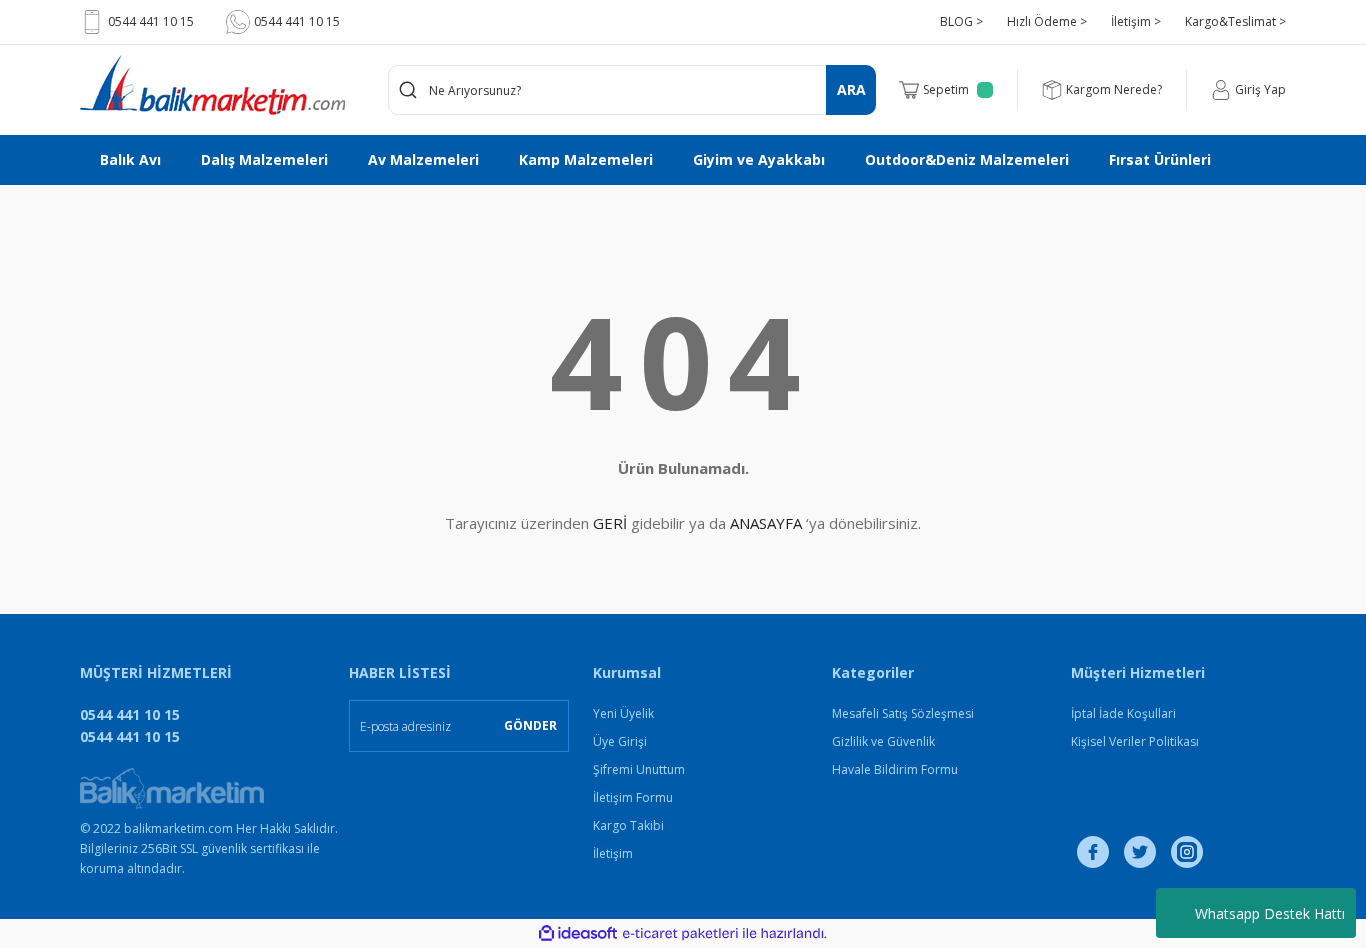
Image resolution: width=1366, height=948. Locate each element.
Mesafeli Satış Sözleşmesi (903, 713)
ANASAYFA (766, 523)
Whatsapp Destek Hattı (1270, 913)
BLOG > (961, 21)
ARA (851, 89)
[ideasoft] (578, 933)
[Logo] (212, 85)
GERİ (610, 523)
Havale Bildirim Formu (895, 769)
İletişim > (1136, 21)
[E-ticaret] (680, 934)
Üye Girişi (620, 741)
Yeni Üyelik (623, 713)
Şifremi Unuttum (639, 769)
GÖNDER (530, 725)
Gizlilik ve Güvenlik (883, 741)
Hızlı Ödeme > (1047, 21)
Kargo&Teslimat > (1235, 21)
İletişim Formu (633, 797)
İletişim (613, 853)
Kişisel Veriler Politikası (1135, 741)
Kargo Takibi (628, 825)
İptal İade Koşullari (1123, 713)
